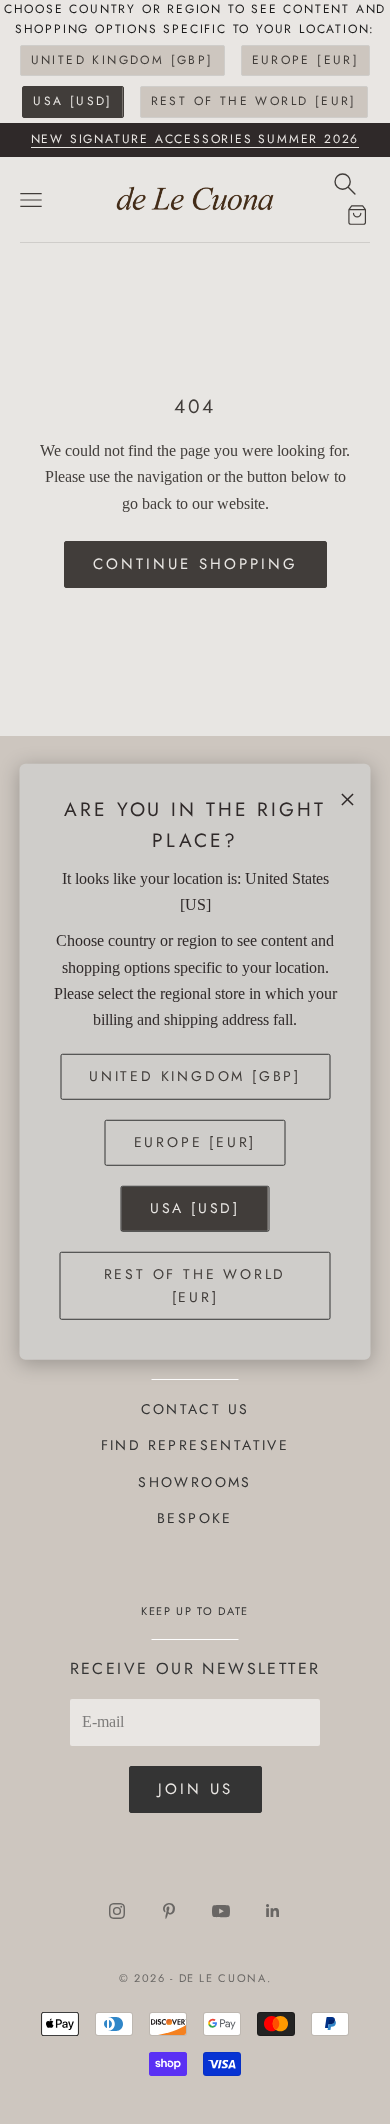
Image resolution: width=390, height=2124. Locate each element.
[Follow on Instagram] (117, 1911)
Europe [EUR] (306, 60)
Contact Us (195, 1409)
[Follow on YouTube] (221, 1911)
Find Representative (195, 1445)
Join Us (195, 1789)
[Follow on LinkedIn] (273, 1911)
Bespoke (195, 1518)
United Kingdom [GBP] (122, 60)
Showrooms (195, 1482)
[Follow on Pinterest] (169, 1911)
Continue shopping (195, 564)
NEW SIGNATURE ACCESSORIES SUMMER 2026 (195, 139)
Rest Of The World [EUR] (254, 101)
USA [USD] (73, 101)
